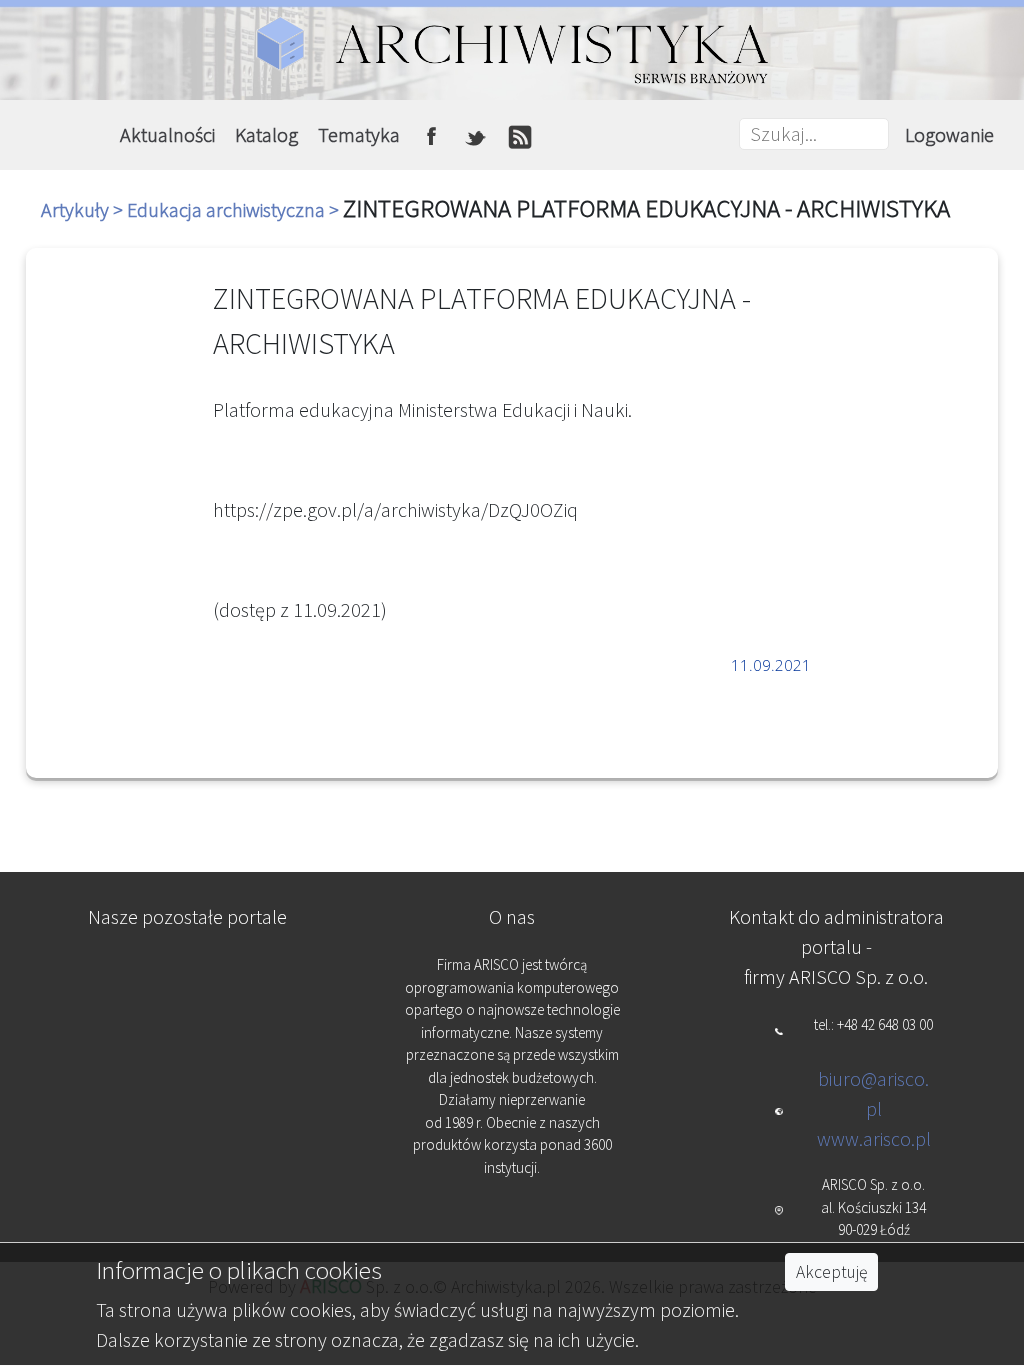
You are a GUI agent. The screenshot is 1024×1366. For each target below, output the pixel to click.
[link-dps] (188, 975)
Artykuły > (84, 209)
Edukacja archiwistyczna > (235, 209)
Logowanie (949, 134)
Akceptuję (831, 1272)
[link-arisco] (188, 1074)
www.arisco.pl (874, 1138)
